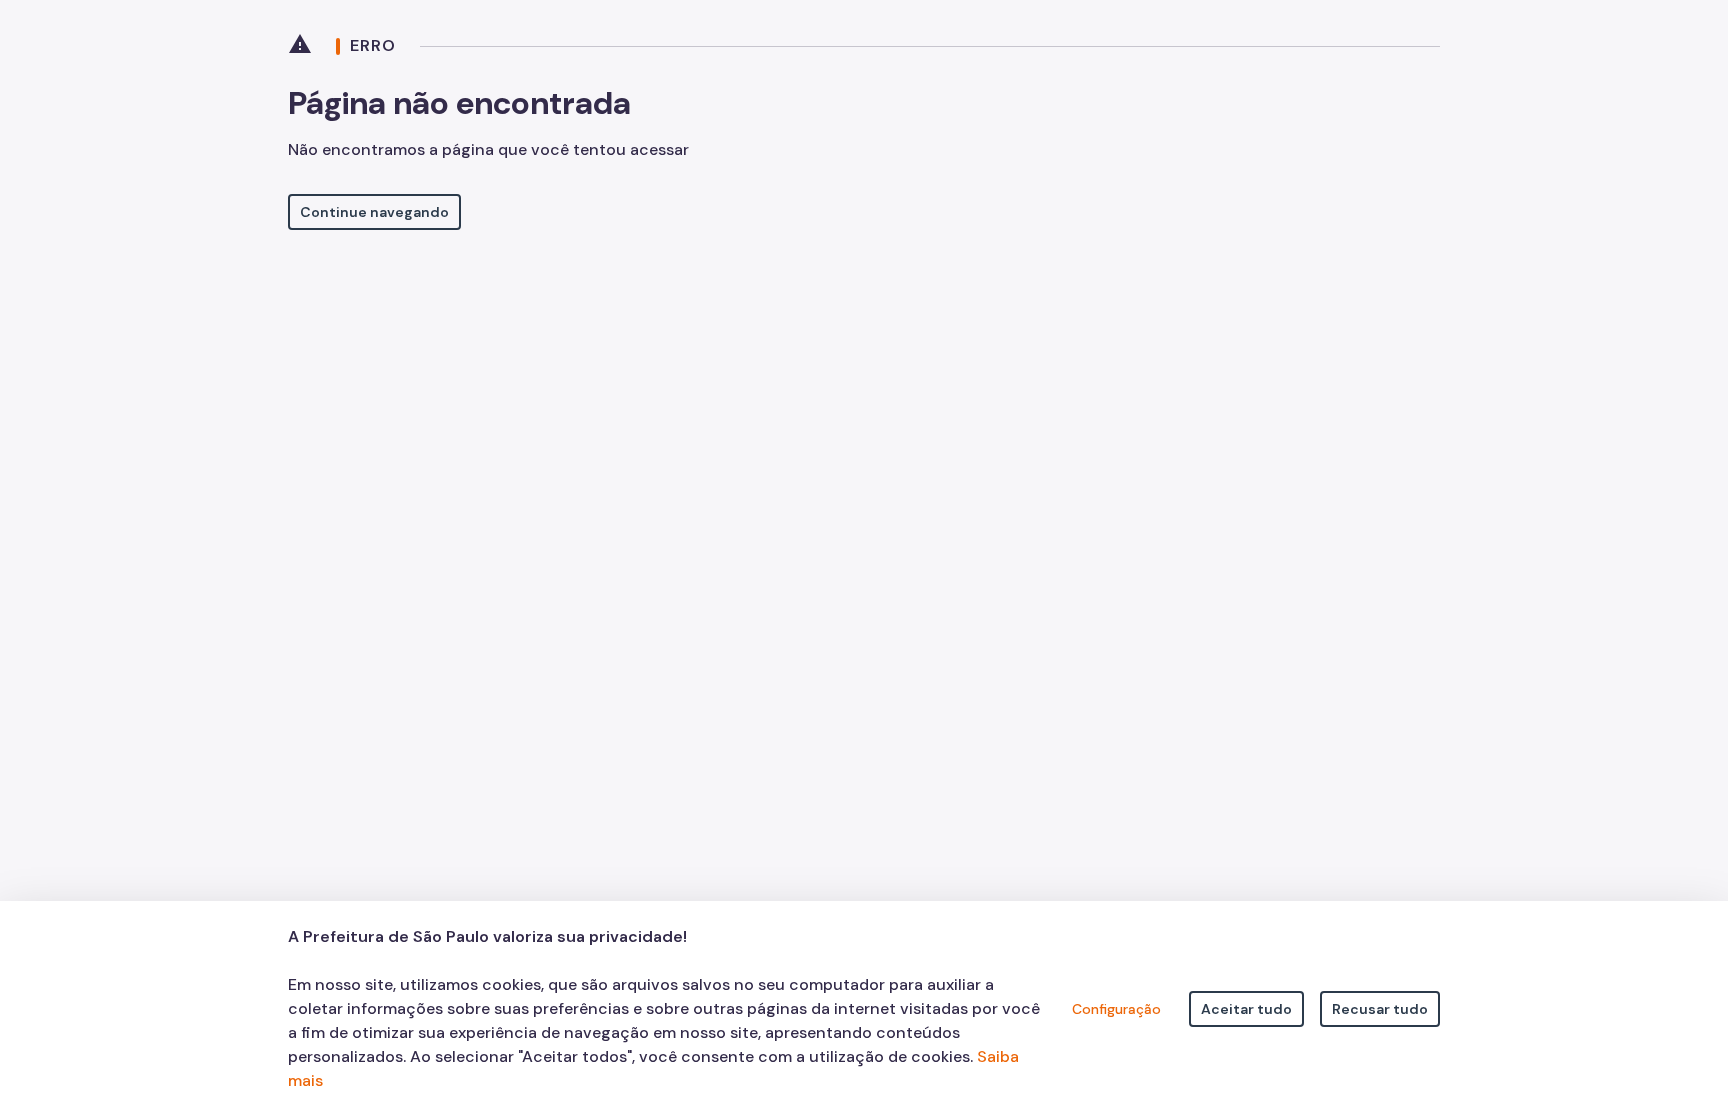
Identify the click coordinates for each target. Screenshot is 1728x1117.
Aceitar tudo (1246, 1009)
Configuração (1116, 1009)
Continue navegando (374, 212)
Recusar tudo (1380, 1009)
